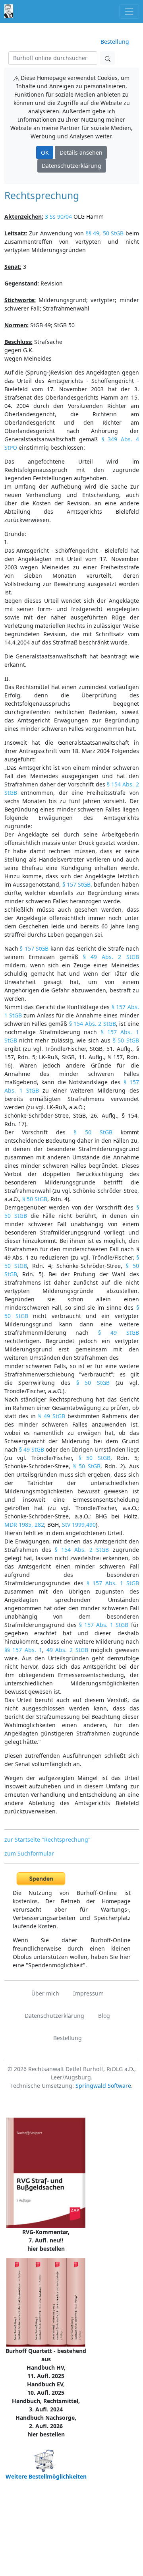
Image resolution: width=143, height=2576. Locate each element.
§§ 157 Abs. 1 (23, 1650)
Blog (104, 2016)
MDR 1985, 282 (24, 1525)
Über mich (45, 1993)
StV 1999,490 (79, 1525)
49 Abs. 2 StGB (67, 1650)
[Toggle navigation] (129, 11)
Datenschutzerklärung (71, 166)
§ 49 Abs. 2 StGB (111, 957)
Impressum (88, 1993)
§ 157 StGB (76, 884)
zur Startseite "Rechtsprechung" (47, 1839)
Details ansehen (81, 152)
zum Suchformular (29, 1853)
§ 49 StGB (119, 1333)
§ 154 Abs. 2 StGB (93, 1024)
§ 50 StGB (126, 1040)
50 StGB (113, 233)
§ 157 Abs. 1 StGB (113, 1583)
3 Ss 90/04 (58, 216)
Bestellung (115, 42)
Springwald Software (103, 2086)
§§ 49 (93, 233)
